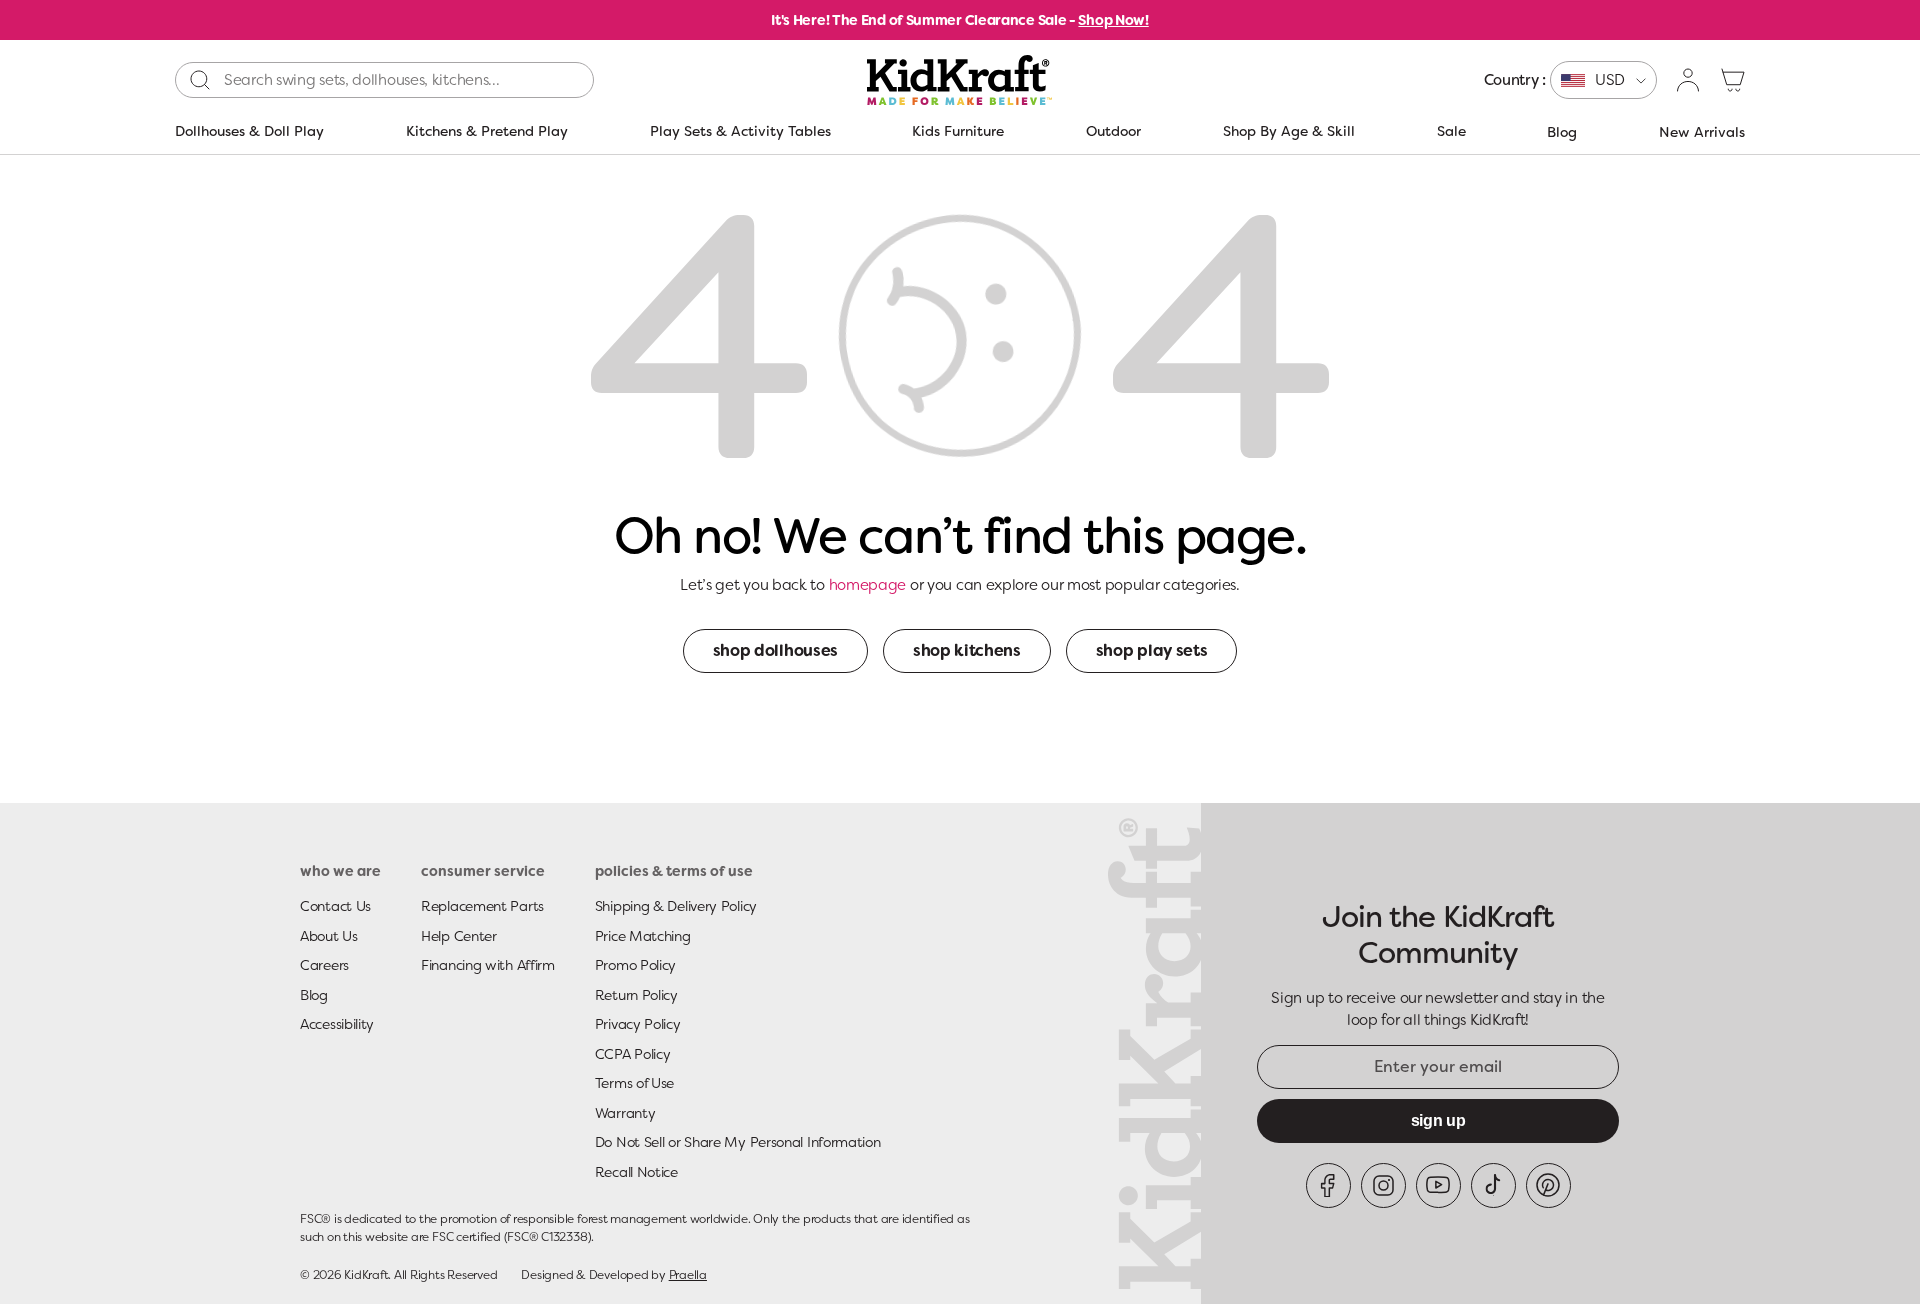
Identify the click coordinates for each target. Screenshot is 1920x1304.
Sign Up (1438, 1120)
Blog (1562, 132)
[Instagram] (1383, 1185)
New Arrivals (1702, 132)
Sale (1451, 131)
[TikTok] (1493, 1185)
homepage (868, 585)
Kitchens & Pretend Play (487, 131)
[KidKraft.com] (959, 80)
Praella (688, 1275)
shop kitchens (967, 650)
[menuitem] (1570, 80)
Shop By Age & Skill (1289, 131)
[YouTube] (1438, 1185)
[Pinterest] (1548, 1185)
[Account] (1689, 80)
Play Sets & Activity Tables (740, 131)
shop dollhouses (775, 650)
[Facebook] (1328, 1185)
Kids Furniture (958, 131)
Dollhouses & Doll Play (249, 131)
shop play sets (1152, 650)
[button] (1733, 80)
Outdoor (1113, 131)
